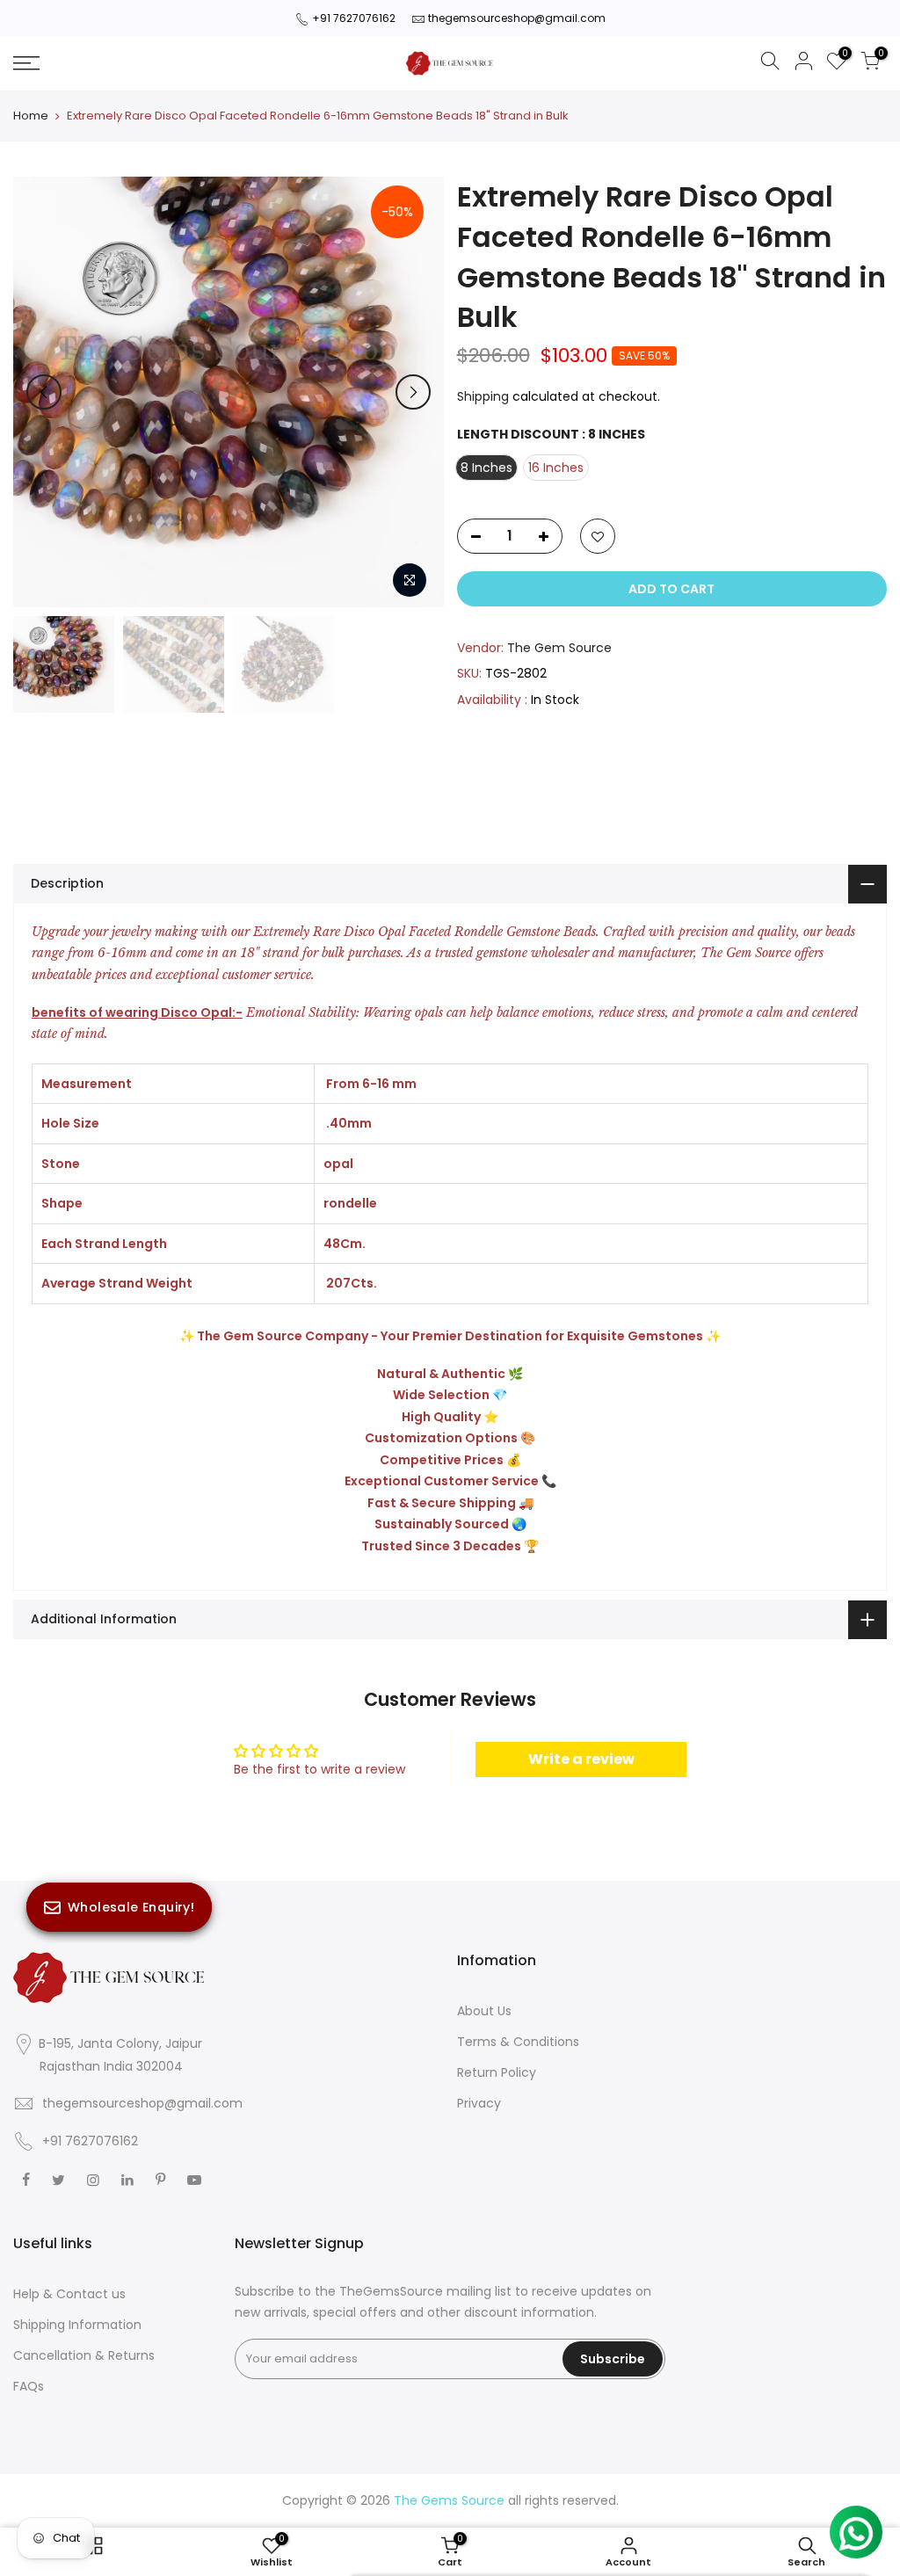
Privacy (479, 2103)
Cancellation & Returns (84, 2355)
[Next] (413, 392)
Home (31, 116)
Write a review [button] (581, 1759)
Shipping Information (77, 2325)
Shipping (483, 396)
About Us (484, 2011)
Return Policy (497, 2072)
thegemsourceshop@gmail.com (517, 18)
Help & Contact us (69, 2294)
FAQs (29, 2386)
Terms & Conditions (518, 2042)
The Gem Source (559, 648)
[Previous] (44, 392)
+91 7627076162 (354, 18)
